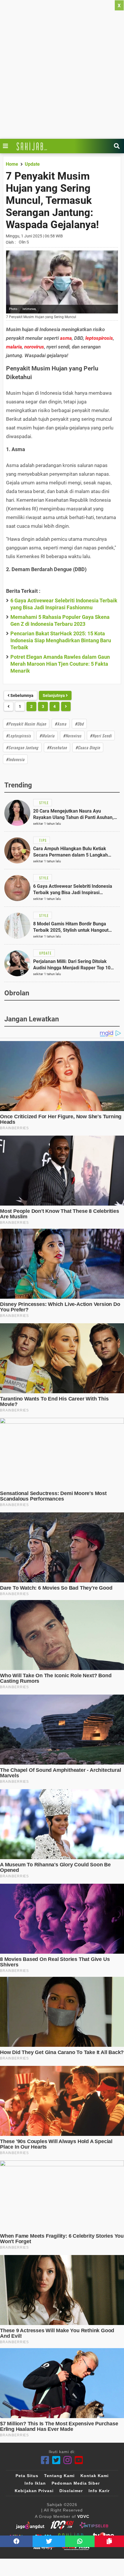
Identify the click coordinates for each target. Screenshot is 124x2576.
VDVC (83, 2516)
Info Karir (99, 2491)
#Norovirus (72, 736)
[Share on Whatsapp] (80, 2541)
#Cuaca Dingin (88, 747)
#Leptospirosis (18, 736)
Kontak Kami (95, 2476)
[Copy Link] (109, 2541)
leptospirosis (99, 338)
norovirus (34, 347)
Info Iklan (35, 2483)
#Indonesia (15, 759)
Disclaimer (71, 2491)
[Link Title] (7, 146)
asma (66, 338)
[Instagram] (68, 2460)
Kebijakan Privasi (34, 2491)
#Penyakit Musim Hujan (26, 724)
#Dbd (79, 724)
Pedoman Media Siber (76, 2483)
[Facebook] (45, 2460)
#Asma (61, 724)
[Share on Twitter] (49, 2541)
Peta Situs (27, 2476)
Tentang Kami (59, 2476)
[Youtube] (79, 2460)
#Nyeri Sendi (101, 736)
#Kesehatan (57, 747)
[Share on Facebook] (16, 2541)
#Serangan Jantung (22, 747)
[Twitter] (56, 2460)
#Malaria (47, 736)
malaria (14, 347)
